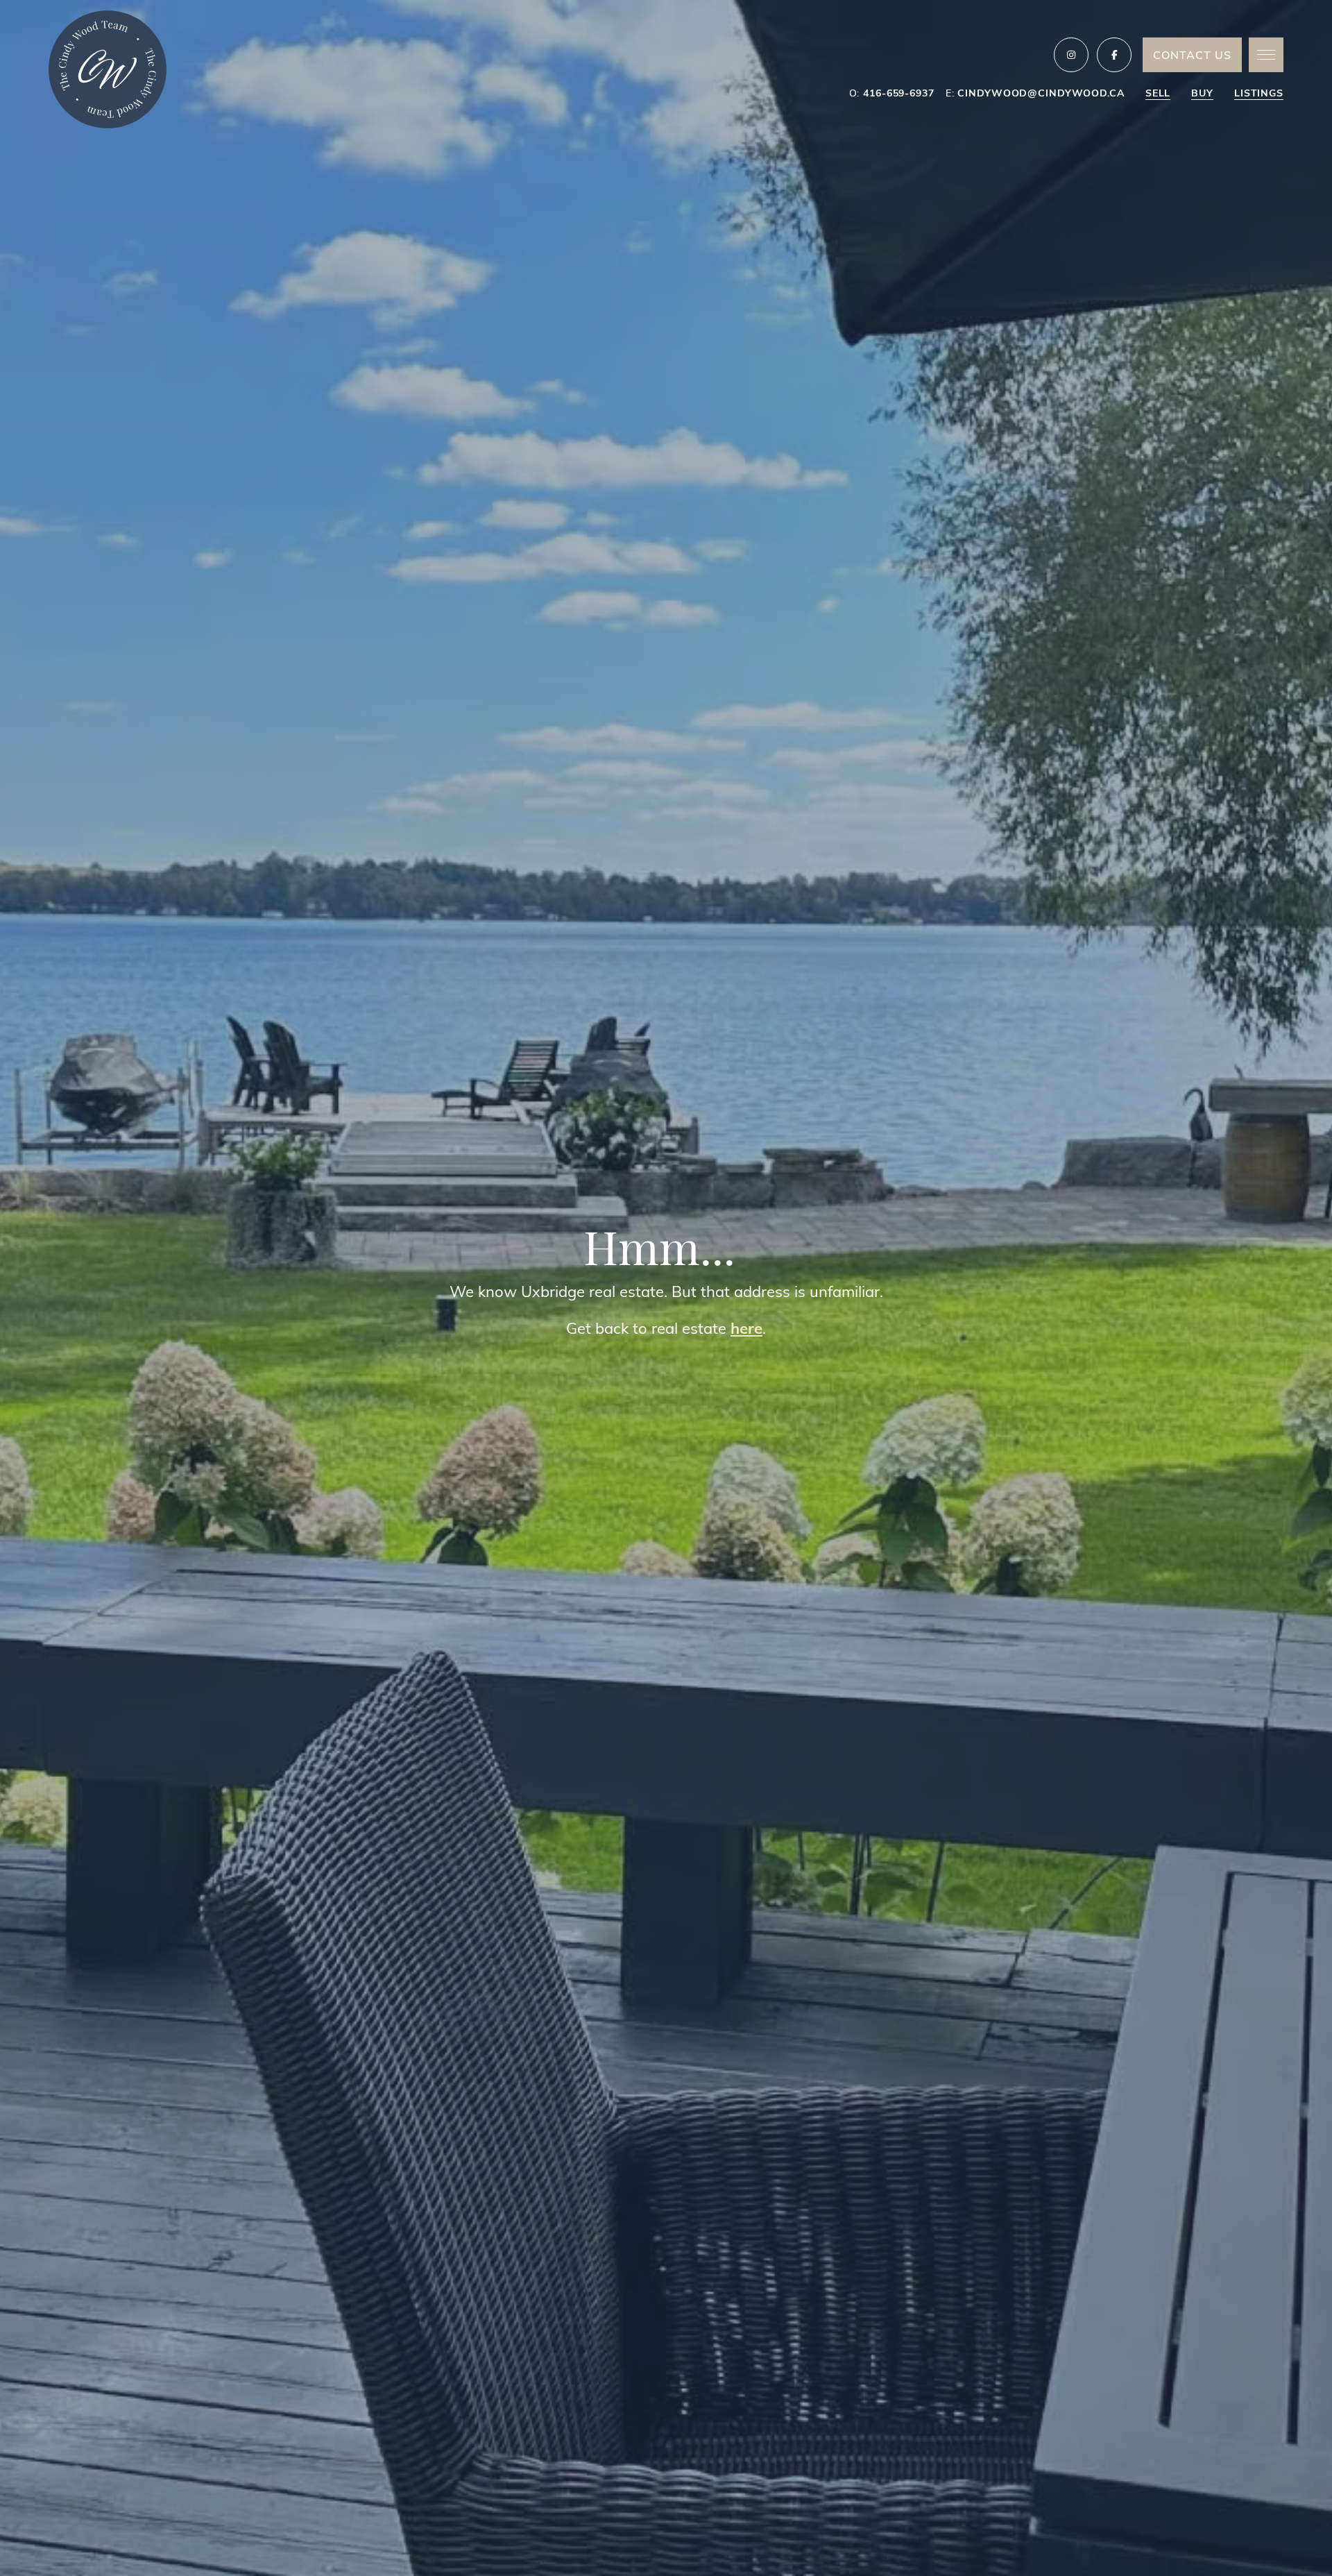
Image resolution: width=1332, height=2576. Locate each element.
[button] (1266, 55)
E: (1035, 93)
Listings (1259, 93)
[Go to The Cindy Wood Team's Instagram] (1071, 55)
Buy (1202, 93)
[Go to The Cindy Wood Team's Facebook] (1114, 55)
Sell (1158, 93)
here (746, 1328)
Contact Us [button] (1192, 54)
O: (892, 93)
